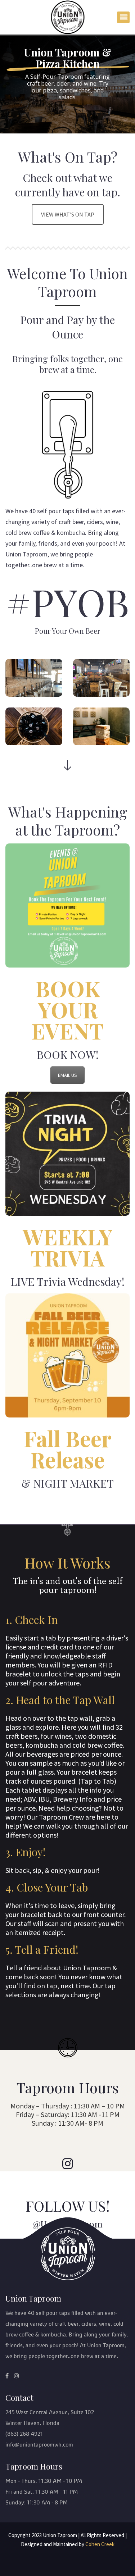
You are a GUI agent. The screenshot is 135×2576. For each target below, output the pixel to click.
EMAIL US (67, 1075)
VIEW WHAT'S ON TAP (68, 214)
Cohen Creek (100, 2544)
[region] (67, 85)
